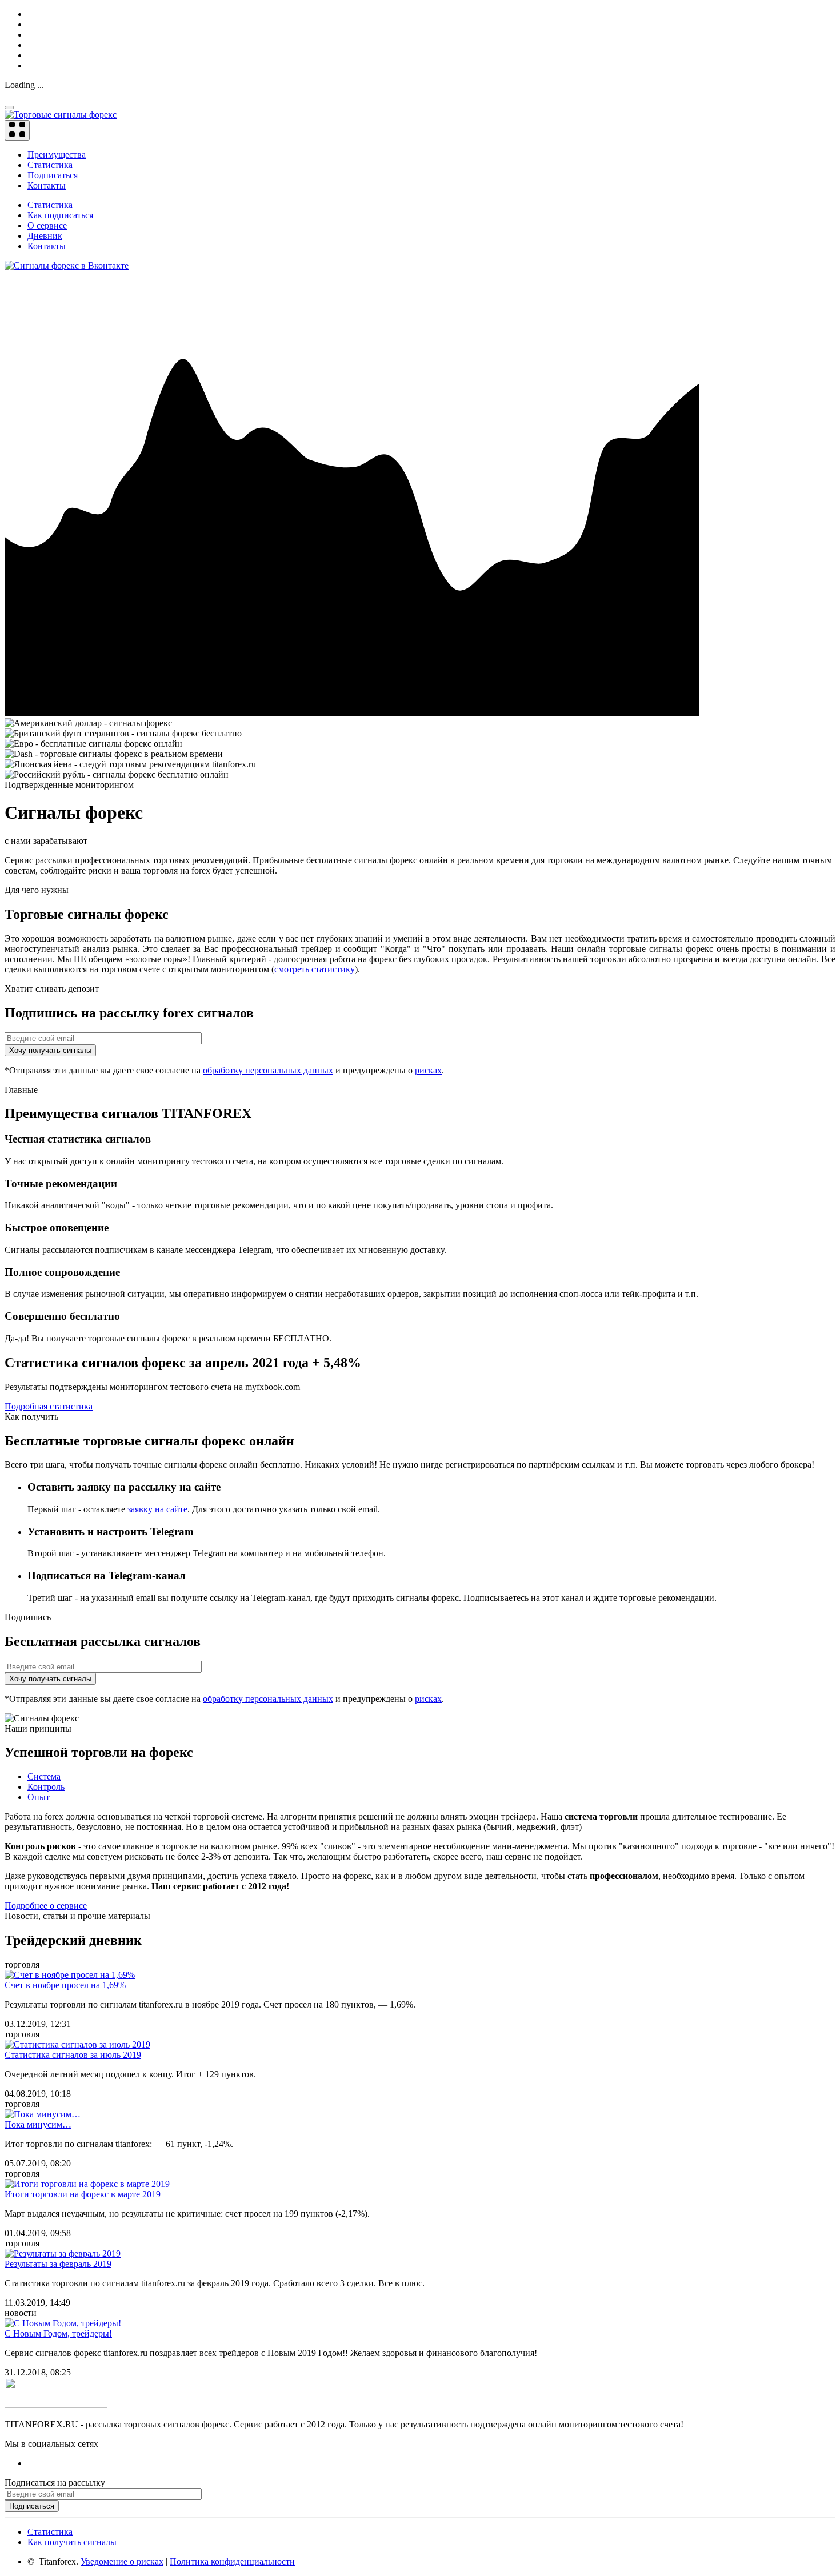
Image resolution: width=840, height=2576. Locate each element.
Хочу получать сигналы (50, 1050)
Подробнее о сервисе (46, 1906)
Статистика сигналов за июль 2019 (73, 2055)
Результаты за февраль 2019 (58, 2264)
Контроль (46, 1787)
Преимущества (57, 155)
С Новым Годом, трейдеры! (58, 2333)
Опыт (39, 1797)
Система (44, 1776)
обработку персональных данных (268, 1070)
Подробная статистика (49, 1406)
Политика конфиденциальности (232, 2561)
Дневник (45, 236)
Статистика (50, 165)
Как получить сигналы (72, 2542)
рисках (428, 1070)
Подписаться (53, 175)
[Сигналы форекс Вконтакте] (67, 265)
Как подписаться (60, 215)
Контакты (47, 185)
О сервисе (47, 225)
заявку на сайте (157, 1509)
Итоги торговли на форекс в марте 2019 (83, 2194)
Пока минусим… (38, 2124)
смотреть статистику (315, 969)
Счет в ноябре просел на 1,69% (65, 1985)
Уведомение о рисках (122, 2561)
